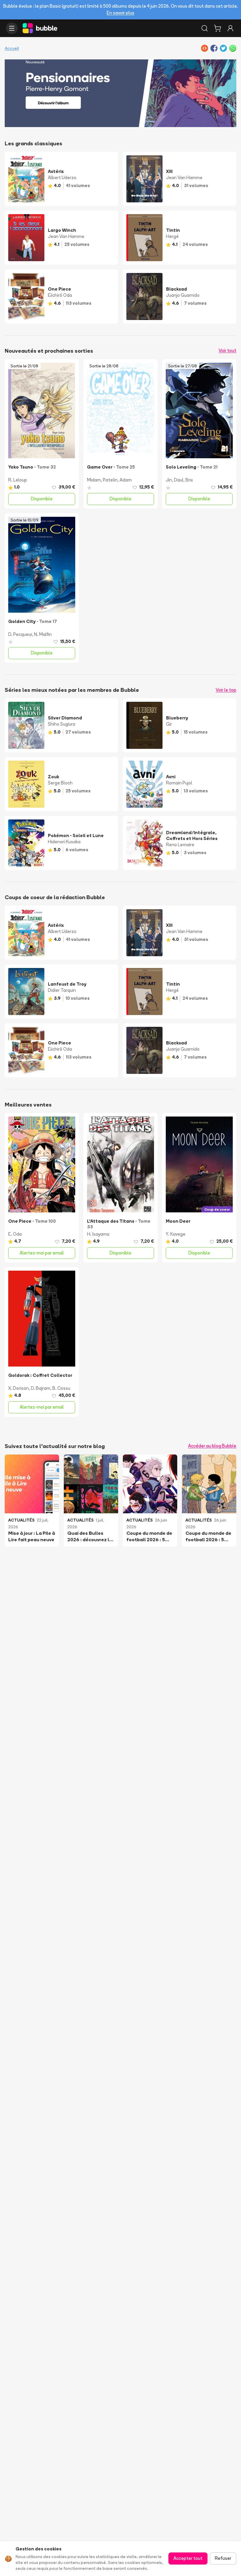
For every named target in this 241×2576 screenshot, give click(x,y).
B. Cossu (61, 1388)
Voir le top (226, 690)
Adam (126, 480)
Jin (169, 480)
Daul (179, 480)
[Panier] (217, 28)
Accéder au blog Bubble (212, 1446)
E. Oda (15, 1234)
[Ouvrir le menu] (12, 28)
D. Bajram (41, 1388)
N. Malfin (43, 634)
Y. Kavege (176, 1234)
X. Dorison (19, 1388)
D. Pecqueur (20, 634)
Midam (94, 480)
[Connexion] (230, 28)
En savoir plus (120, 13)
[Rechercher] (205, 28)
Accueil (12, 48)
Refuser (223, 2558)
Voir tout (227, 350)
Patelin (110, 480)
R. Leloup (18, 480)
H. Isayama (98, 1234)
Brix (189, 480)
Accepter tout (188, 2558)
